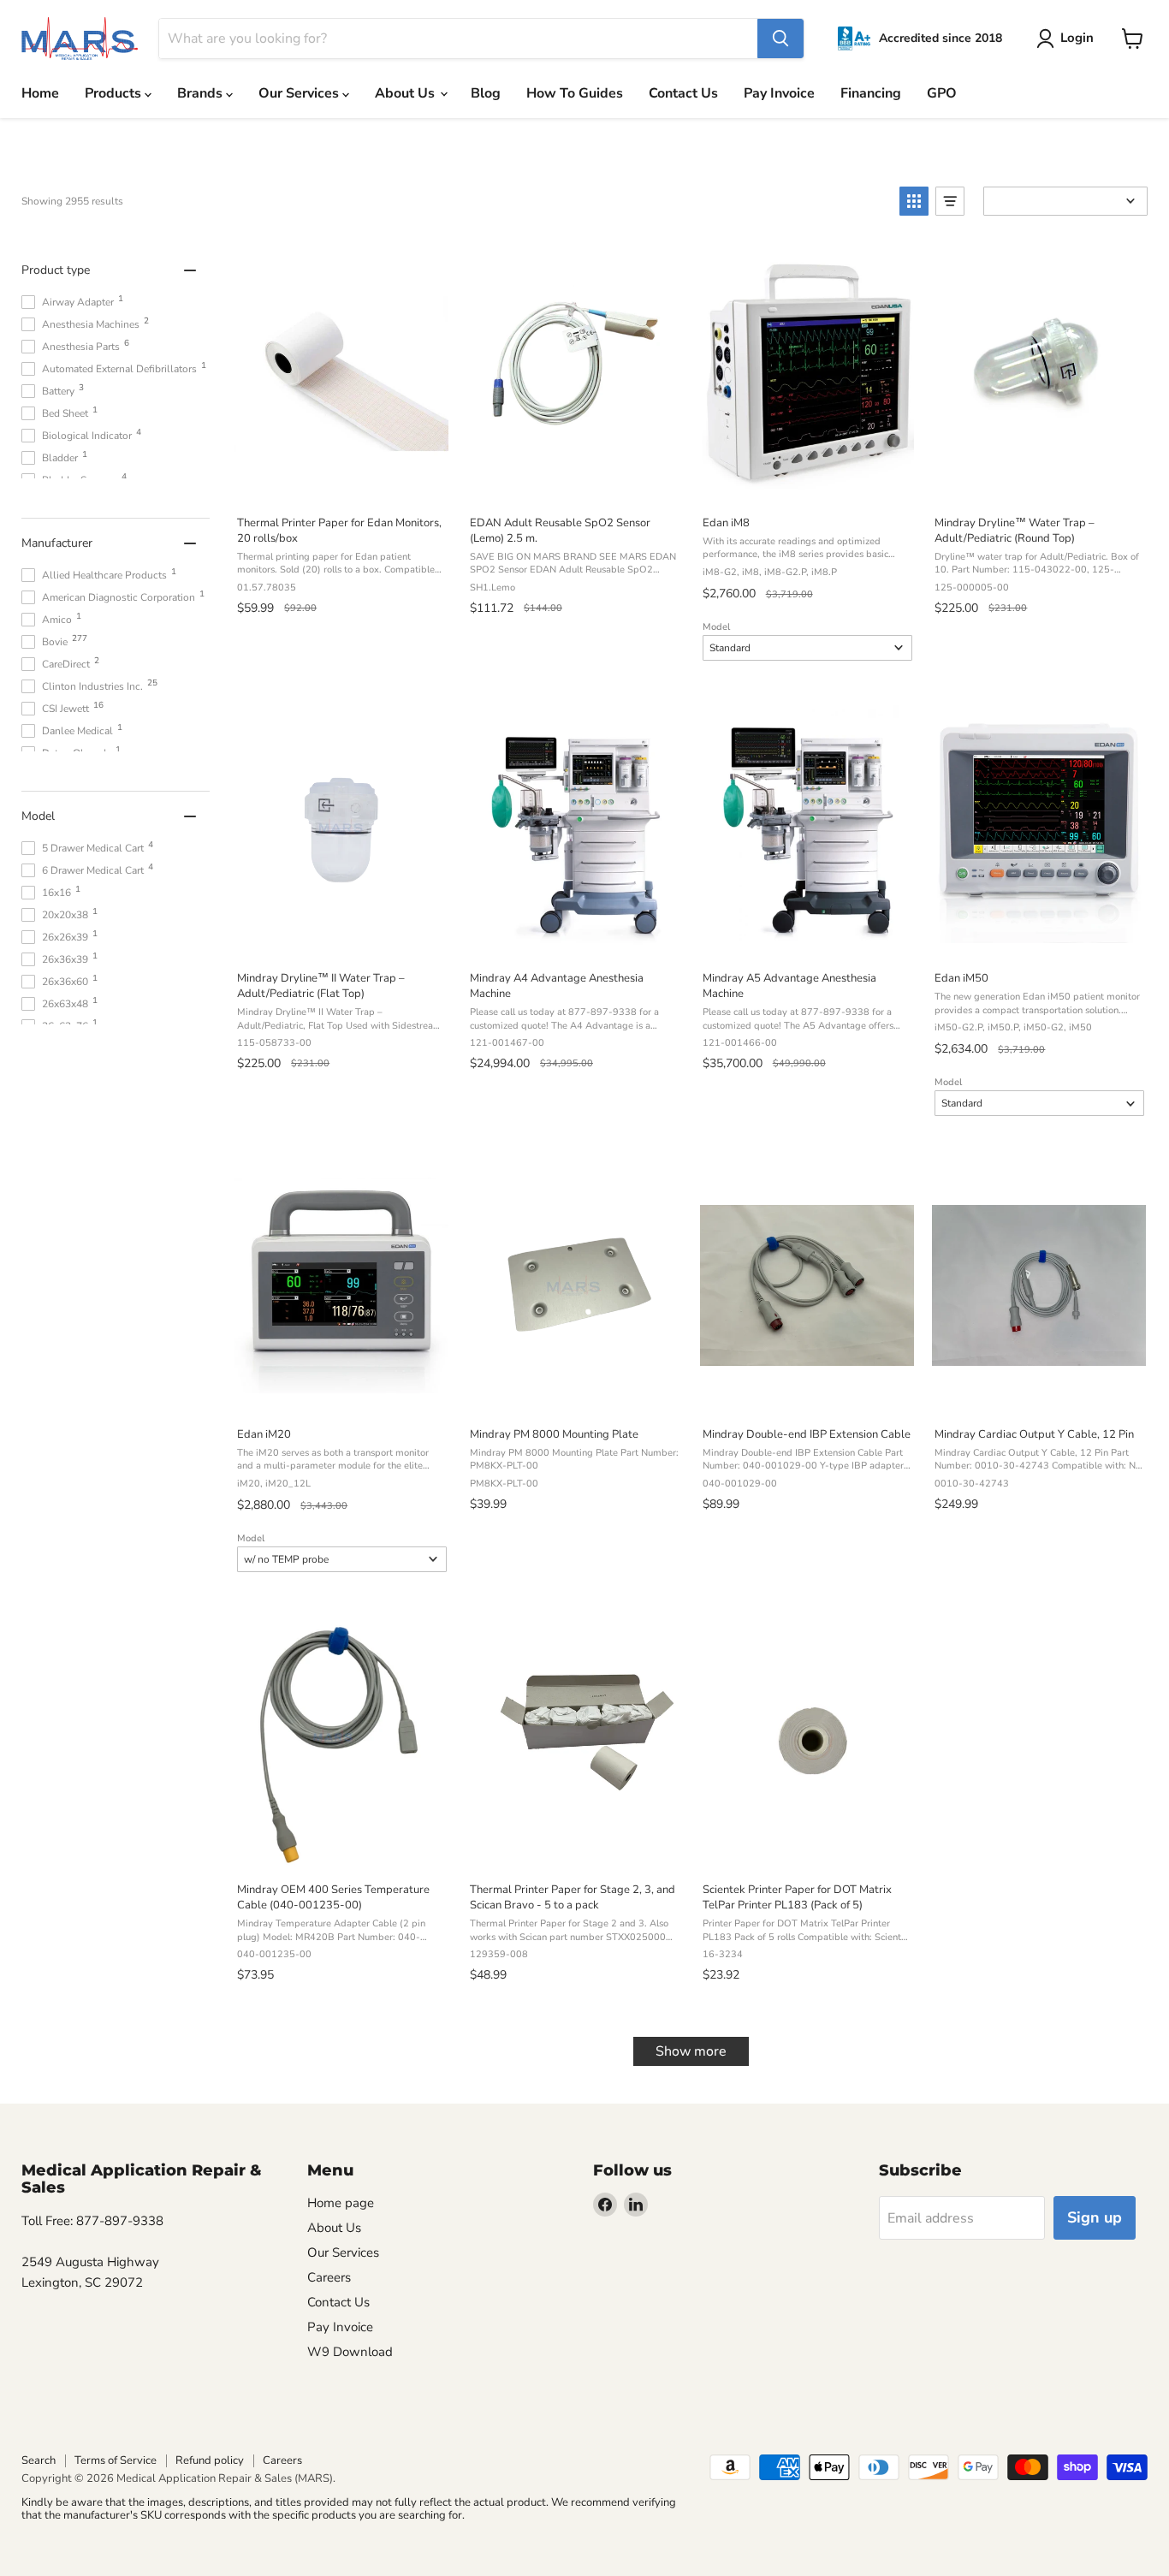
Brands (202, 93)
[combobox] (458, 39)
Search (39, 2460)
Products (115, 93)
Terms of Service (116, 2460)
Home (40, 93)
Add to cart (341, 484)
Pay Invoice (779, 93)
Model (716, 627)
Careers (329, 2277)
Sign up (1095, 2217)
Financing (871, 93)
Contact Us (683, 93)
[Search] (780, 39)
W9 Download (350, 2352)
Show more (691, 2051)
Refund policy (210, 2460)
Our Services (300, 93)
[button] (914, 201)
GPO (942, 93)
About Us (406, 93)
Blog (486, 93)
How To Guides (575, 93)
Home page (341, 2203)
